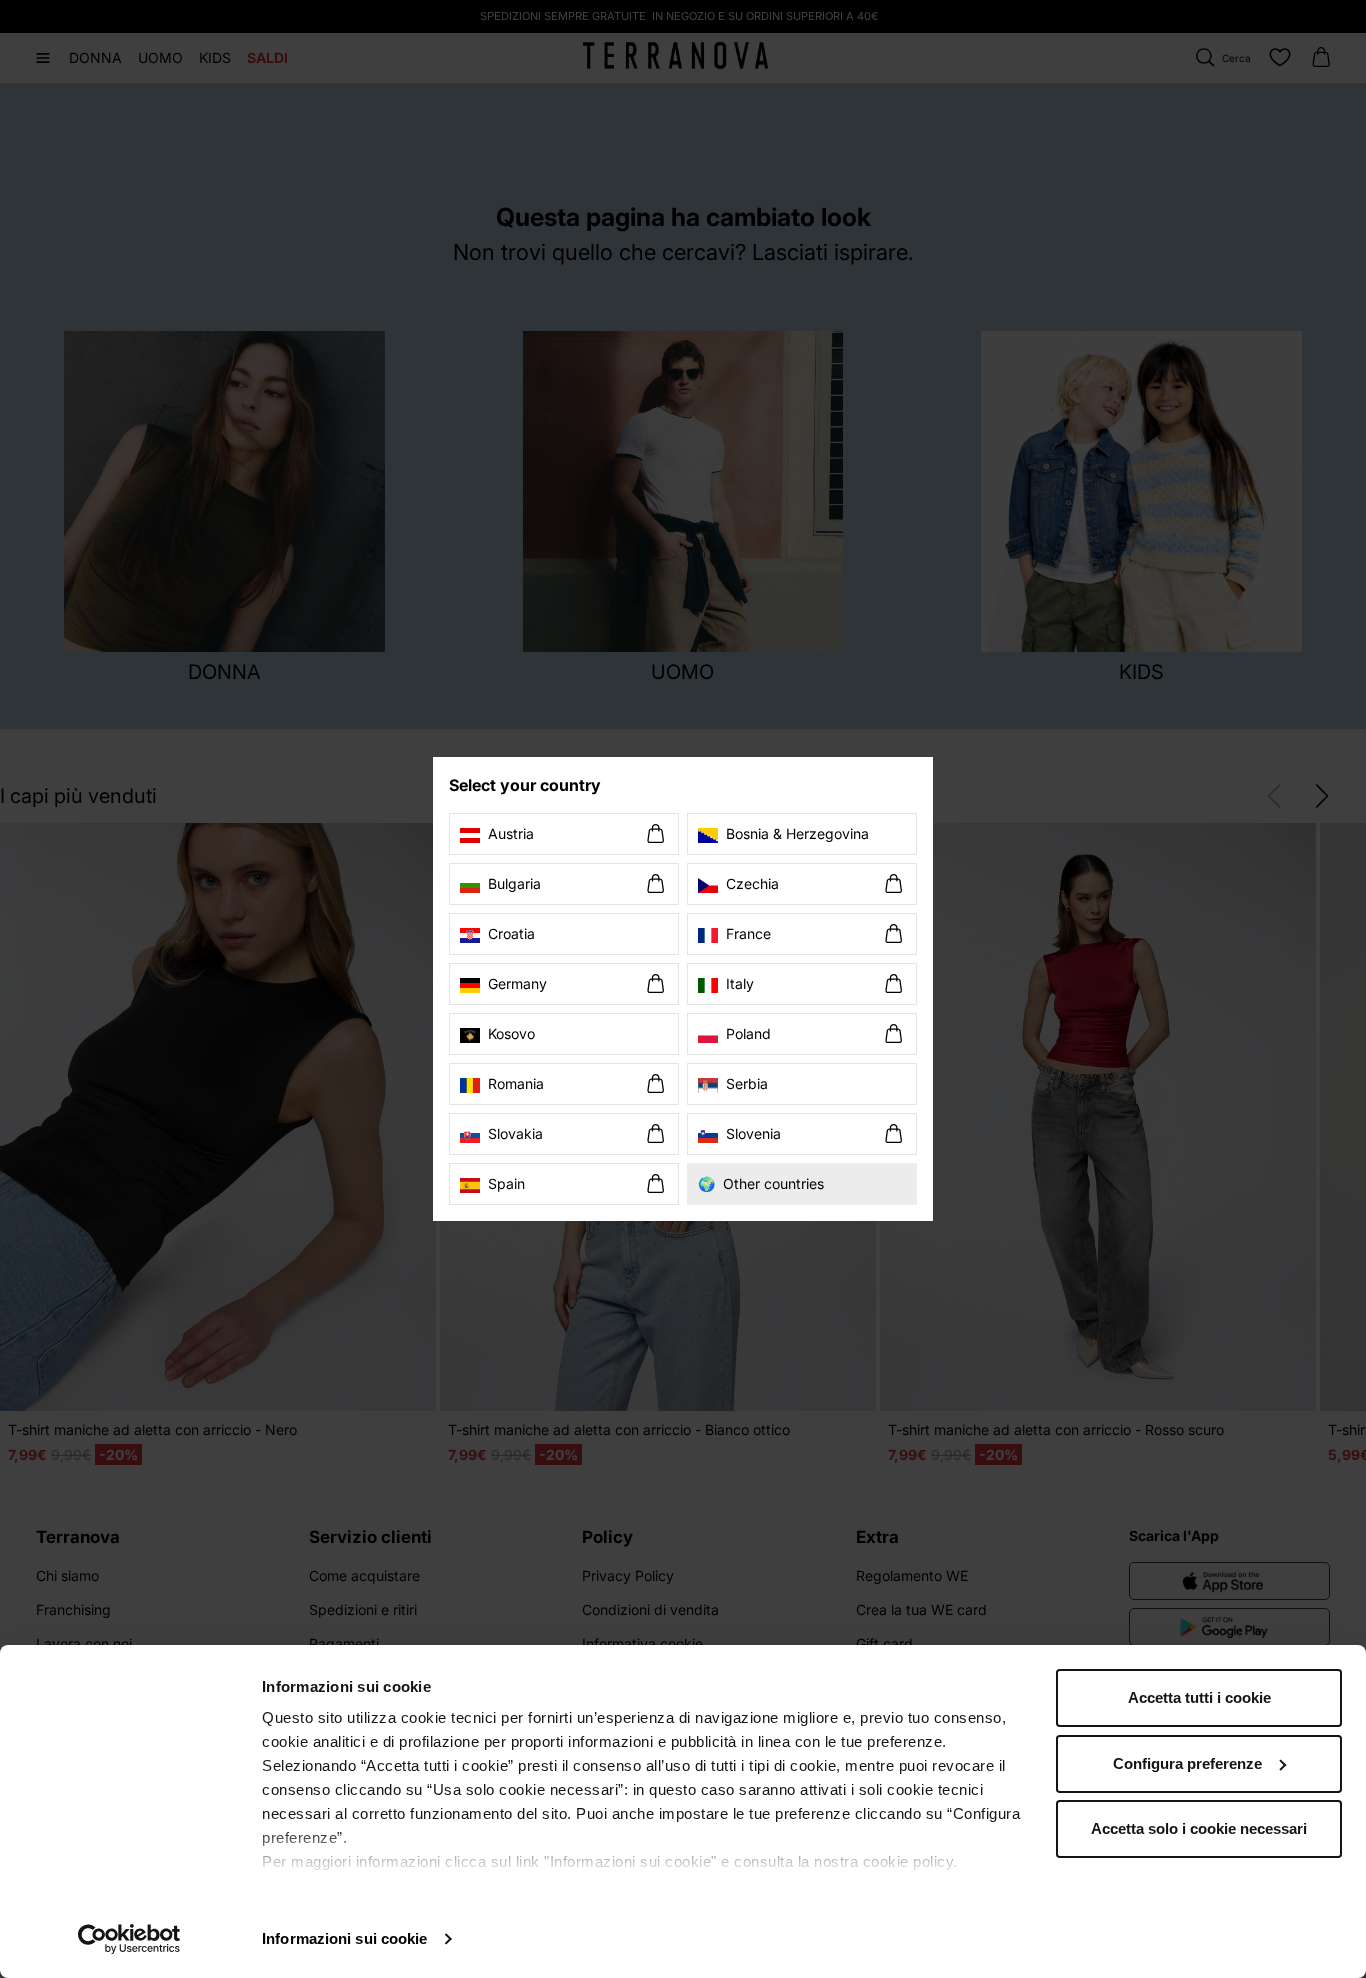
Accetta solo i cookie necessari (1199, 1828)
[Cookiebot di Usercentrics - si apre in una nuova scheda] (129, 1939)
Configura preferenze (1187, 1763)
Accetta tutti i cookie (1199, 1697)
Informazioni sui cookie (344, 1938)
